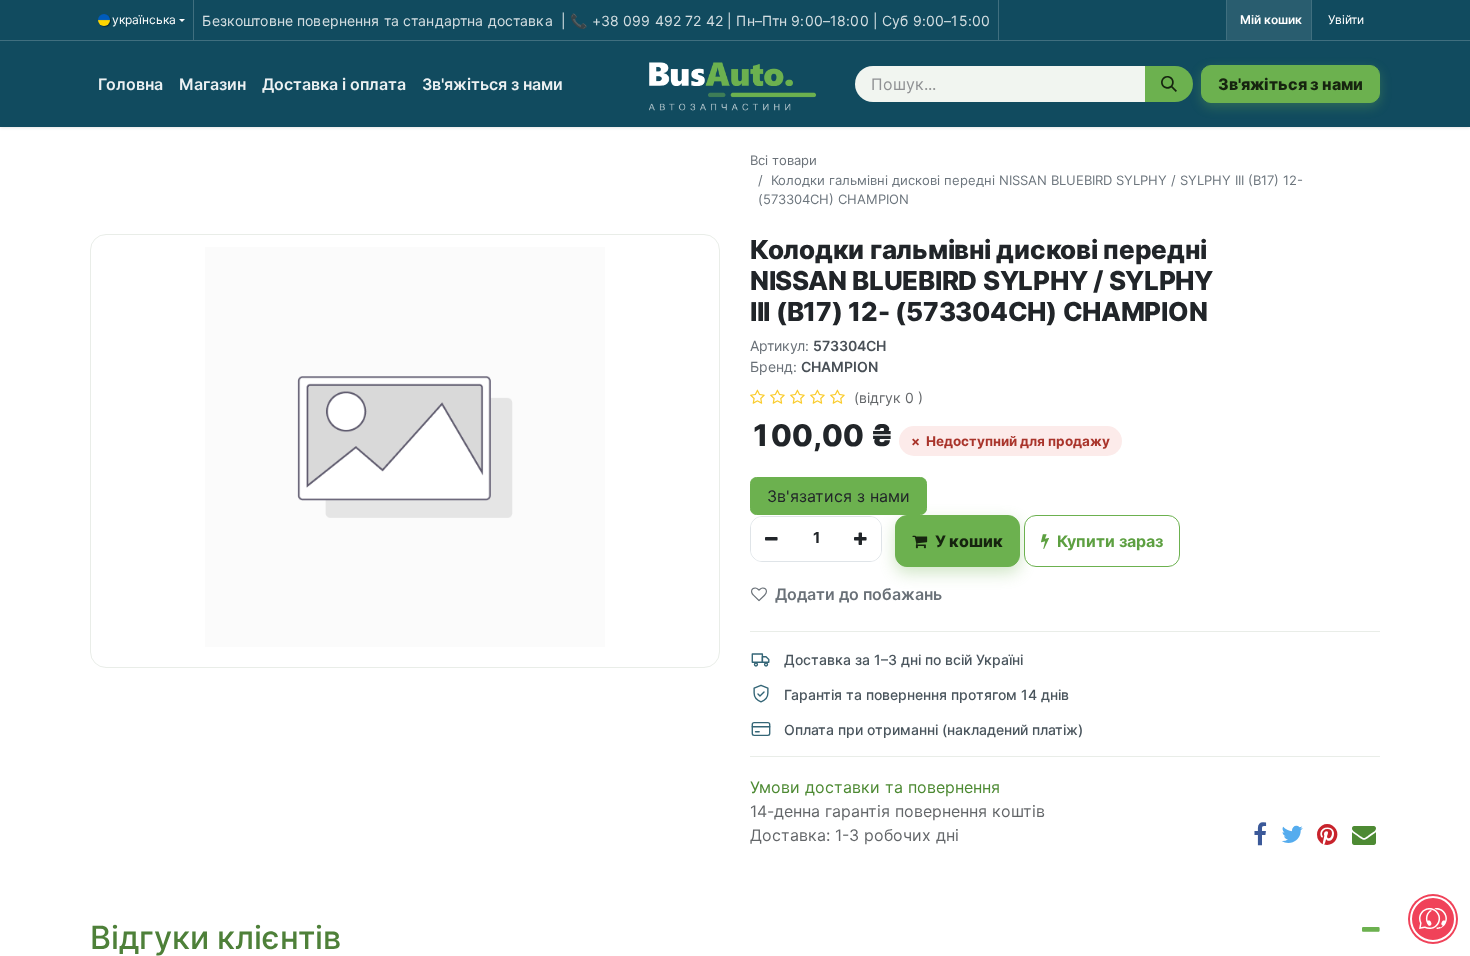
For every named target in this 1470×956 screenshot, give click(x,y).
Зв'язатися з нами (838, 496)
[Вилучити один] (771, 539)
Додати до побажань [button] (858, 594)
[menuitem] (130, 84)
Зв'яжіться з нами (1290, 84)
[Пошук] (1169, 84)
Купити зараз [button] (1110, 541)
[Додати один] (860, 539)
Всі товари (783, 160)
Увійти (1346, 19)
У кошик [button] (969, 541)
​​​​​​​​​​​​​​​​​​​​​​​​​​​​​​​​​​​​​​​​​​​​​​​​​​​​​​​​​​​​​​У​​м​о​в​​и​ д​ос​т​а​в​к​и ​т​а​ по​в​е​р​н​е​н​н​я (875, 787)
